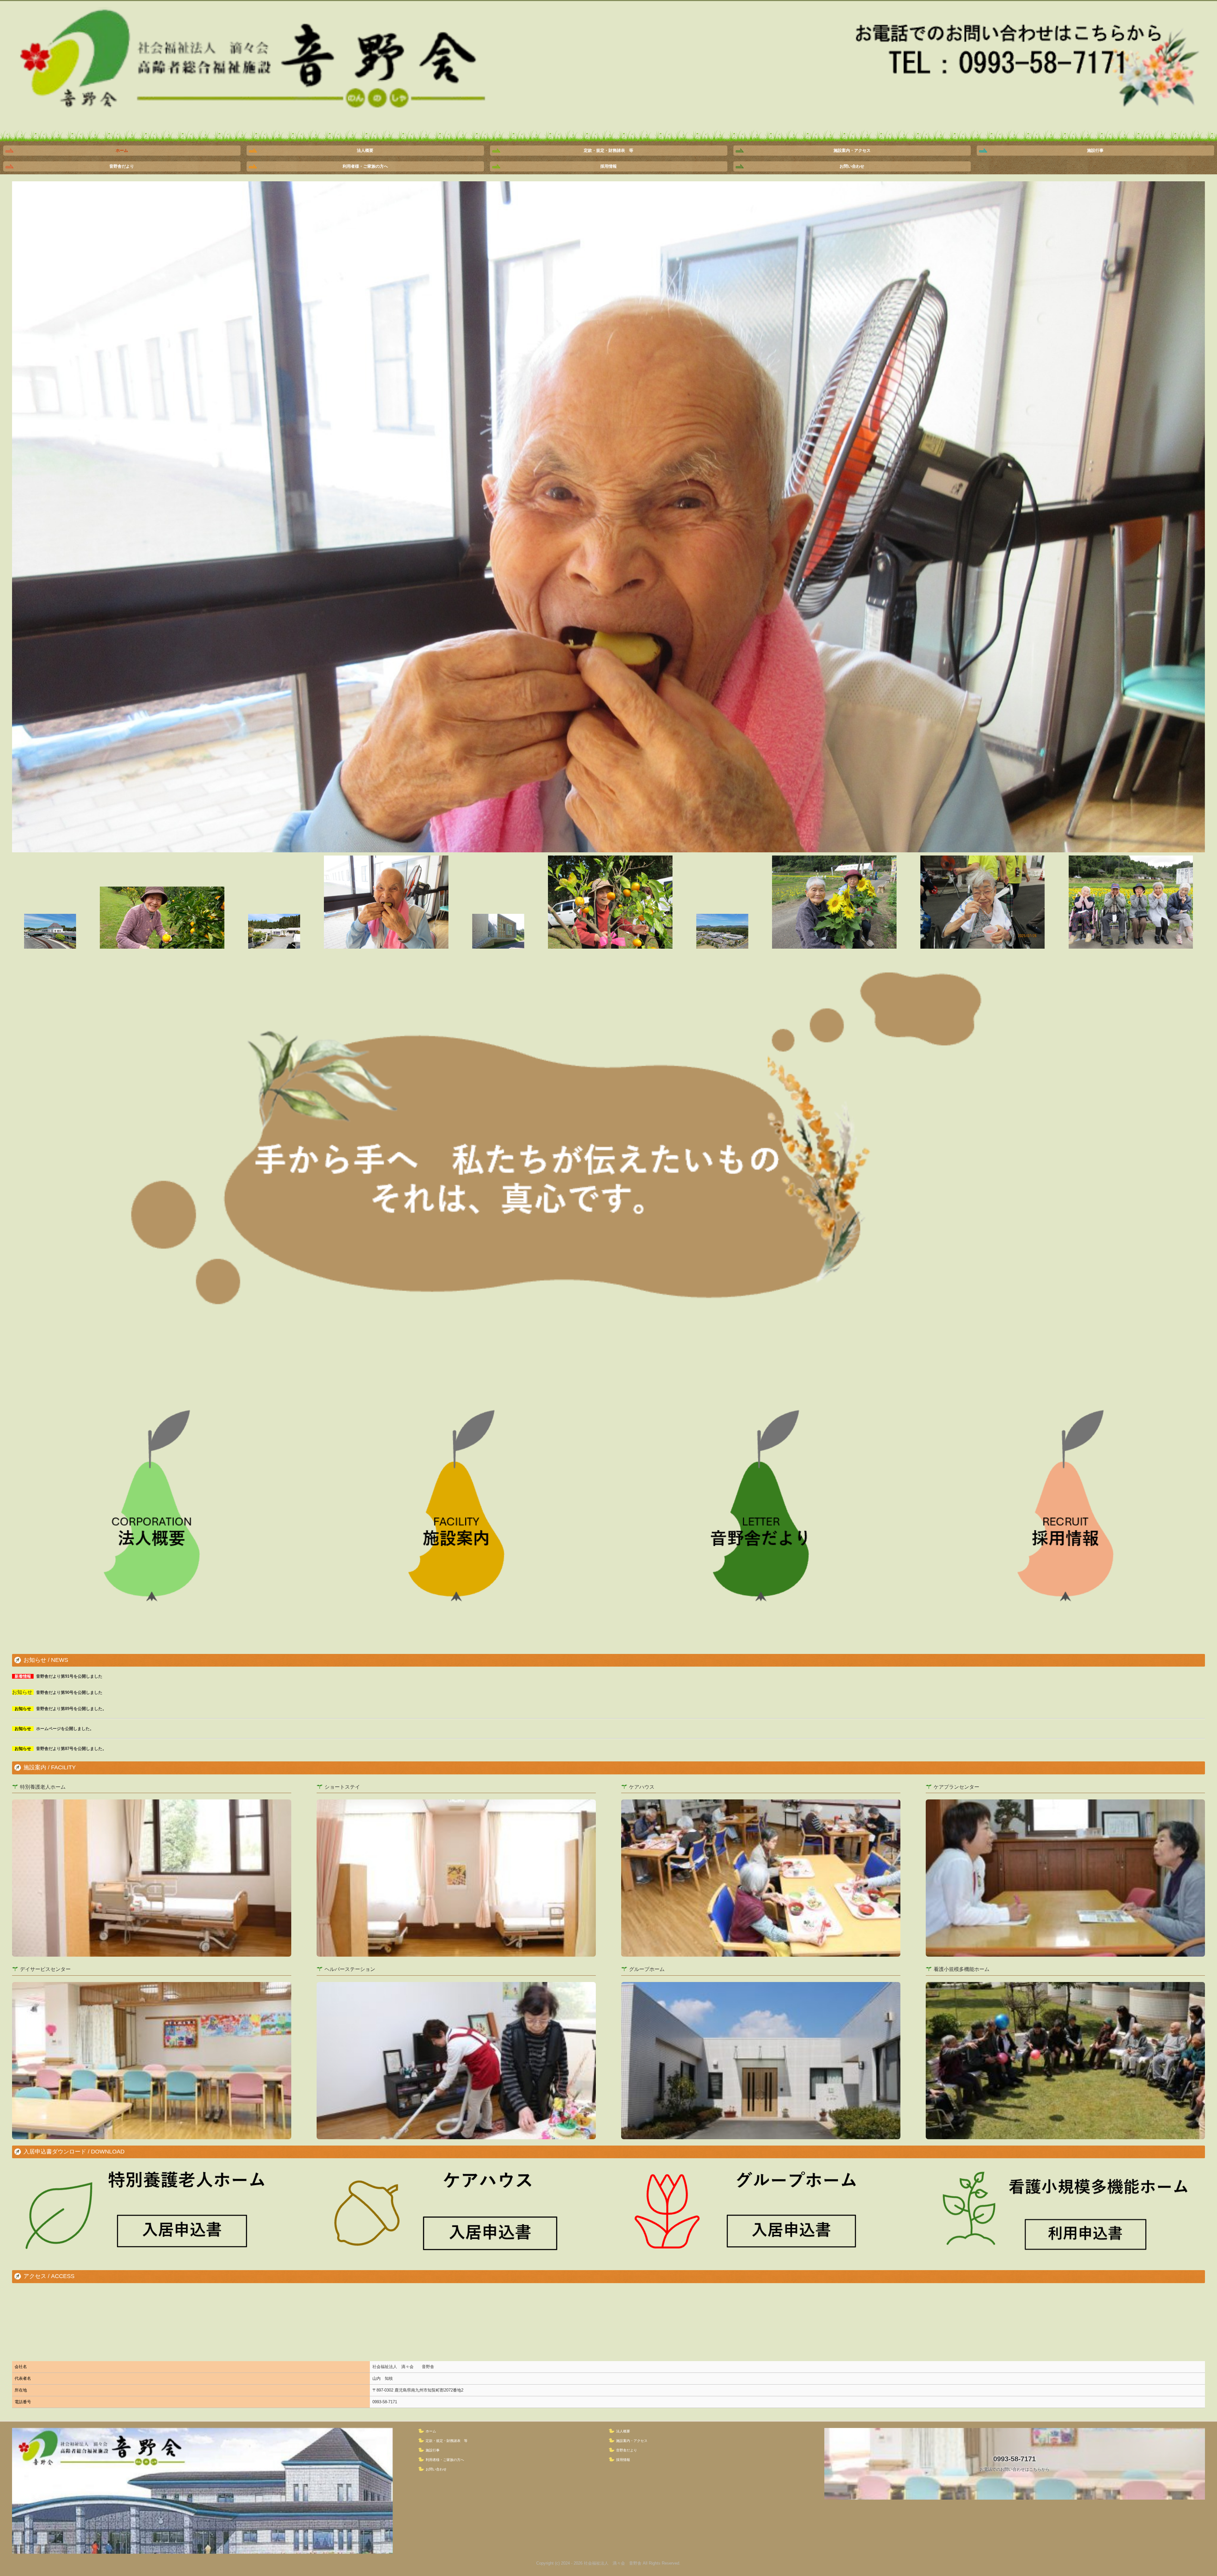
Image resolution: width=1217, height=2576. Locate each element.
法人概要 (365, 150)
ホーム (122, 150)
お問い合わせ (852, 166)
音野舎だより (122, 166)
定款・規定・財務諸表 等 (608, 150)
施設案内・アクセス (852, 150)
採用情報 (608, 166)
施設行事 (1095, 150)
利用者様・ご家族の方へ (365, 166)
